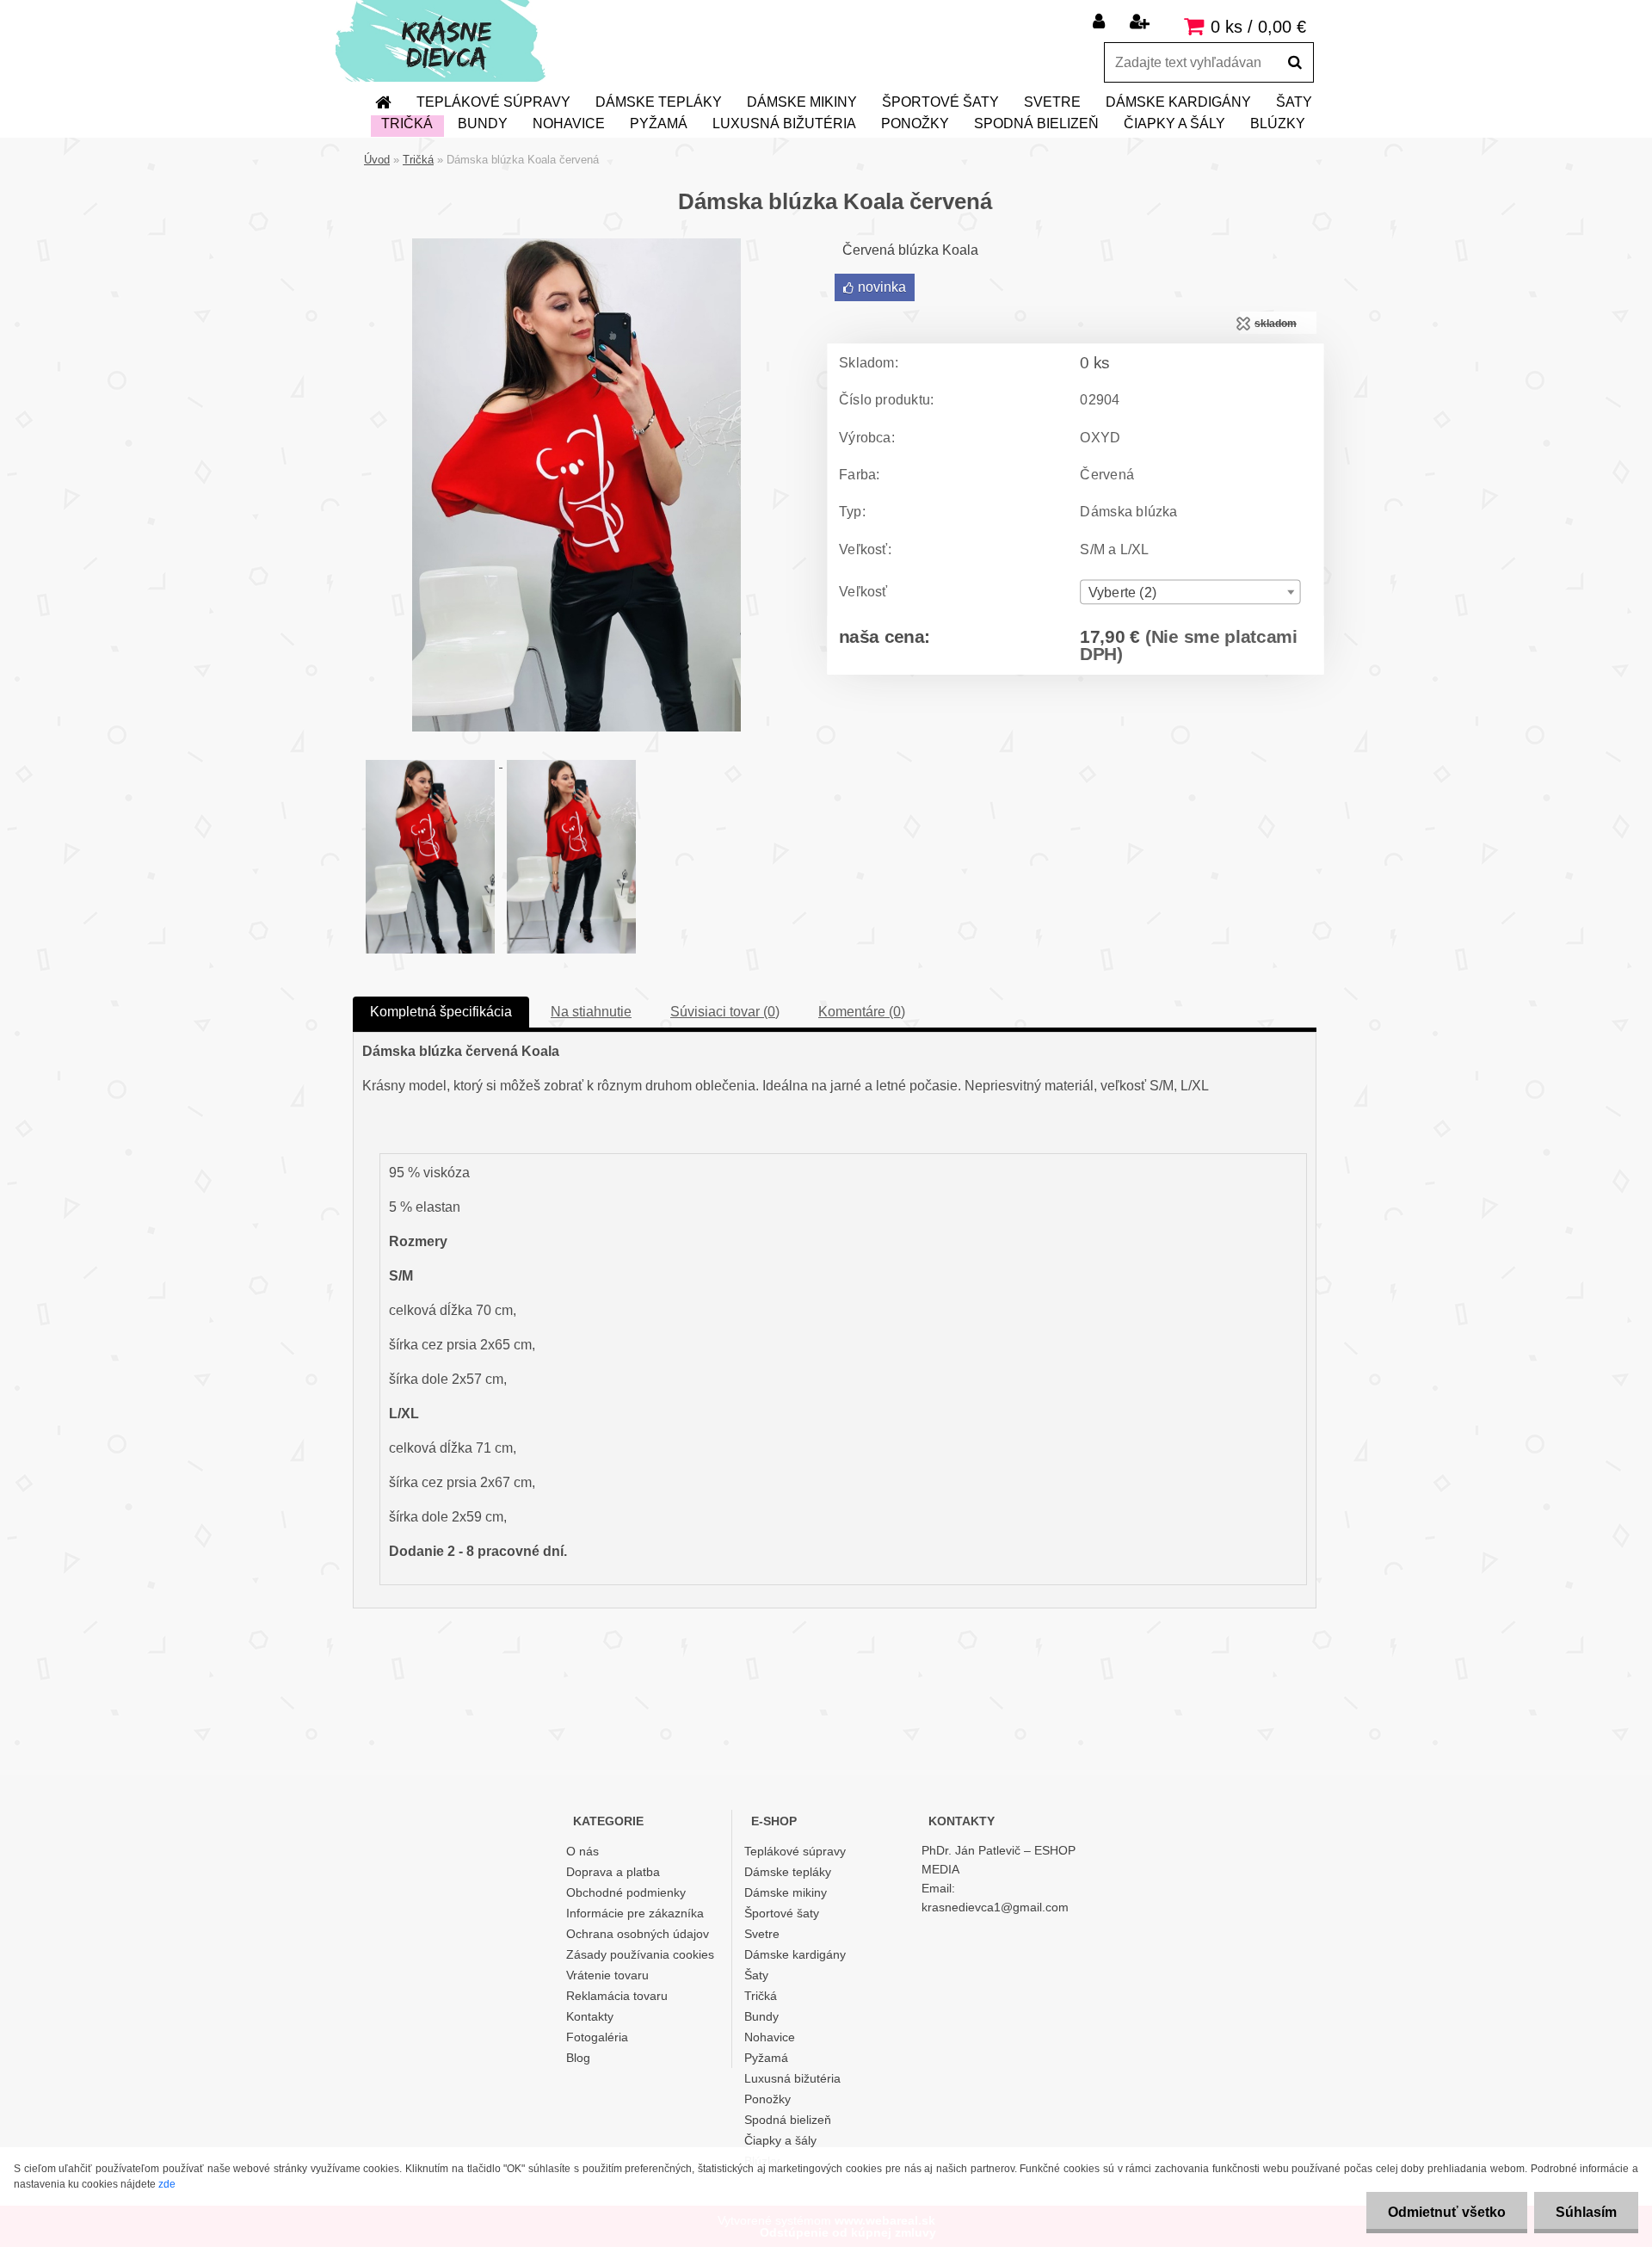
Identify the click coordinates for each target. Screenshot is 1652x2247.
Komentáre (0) (862, 1012)
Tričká (407, 123)
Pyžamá (659, 123)
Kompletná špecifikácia (441, 1012)
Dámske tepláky (659, 102)
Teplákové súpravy (493, 102)
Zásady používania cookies (640, 1954)
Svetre (1052, 102)
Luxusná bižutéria (784, 123)
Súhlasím (1586, 2212)
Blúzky (1278, 123)
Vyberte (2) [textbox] (1122, 593)
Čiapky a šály (1174, 123)
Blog (578, 2058)
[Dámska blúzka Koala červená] (576, 245)
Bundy (483, 123)
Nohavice (569, 123)
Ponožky (915, 123)
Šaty (1294, 102)
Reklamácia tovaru (617, 1996)
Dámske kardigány (1178, 102)
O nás (583, 1851)
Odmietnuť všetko (1447, 2212)
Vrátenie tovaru (607, 1975)
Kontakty (590, 2016)
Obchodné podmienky (626, 1892)
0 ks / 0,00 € (1258, 27)
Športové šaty (940, 102)
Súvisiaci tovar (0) (725, 1012)
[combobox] (1190, 592)
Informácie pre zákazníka (635, 1913)
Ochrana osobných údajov (638, 1934)
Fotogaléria (597, 2037)
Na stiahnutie (591, 1012)
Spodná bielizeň (1036, 123)
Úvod (377, 160)
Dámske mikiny (802, 102)
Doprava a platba (613, 1872)
